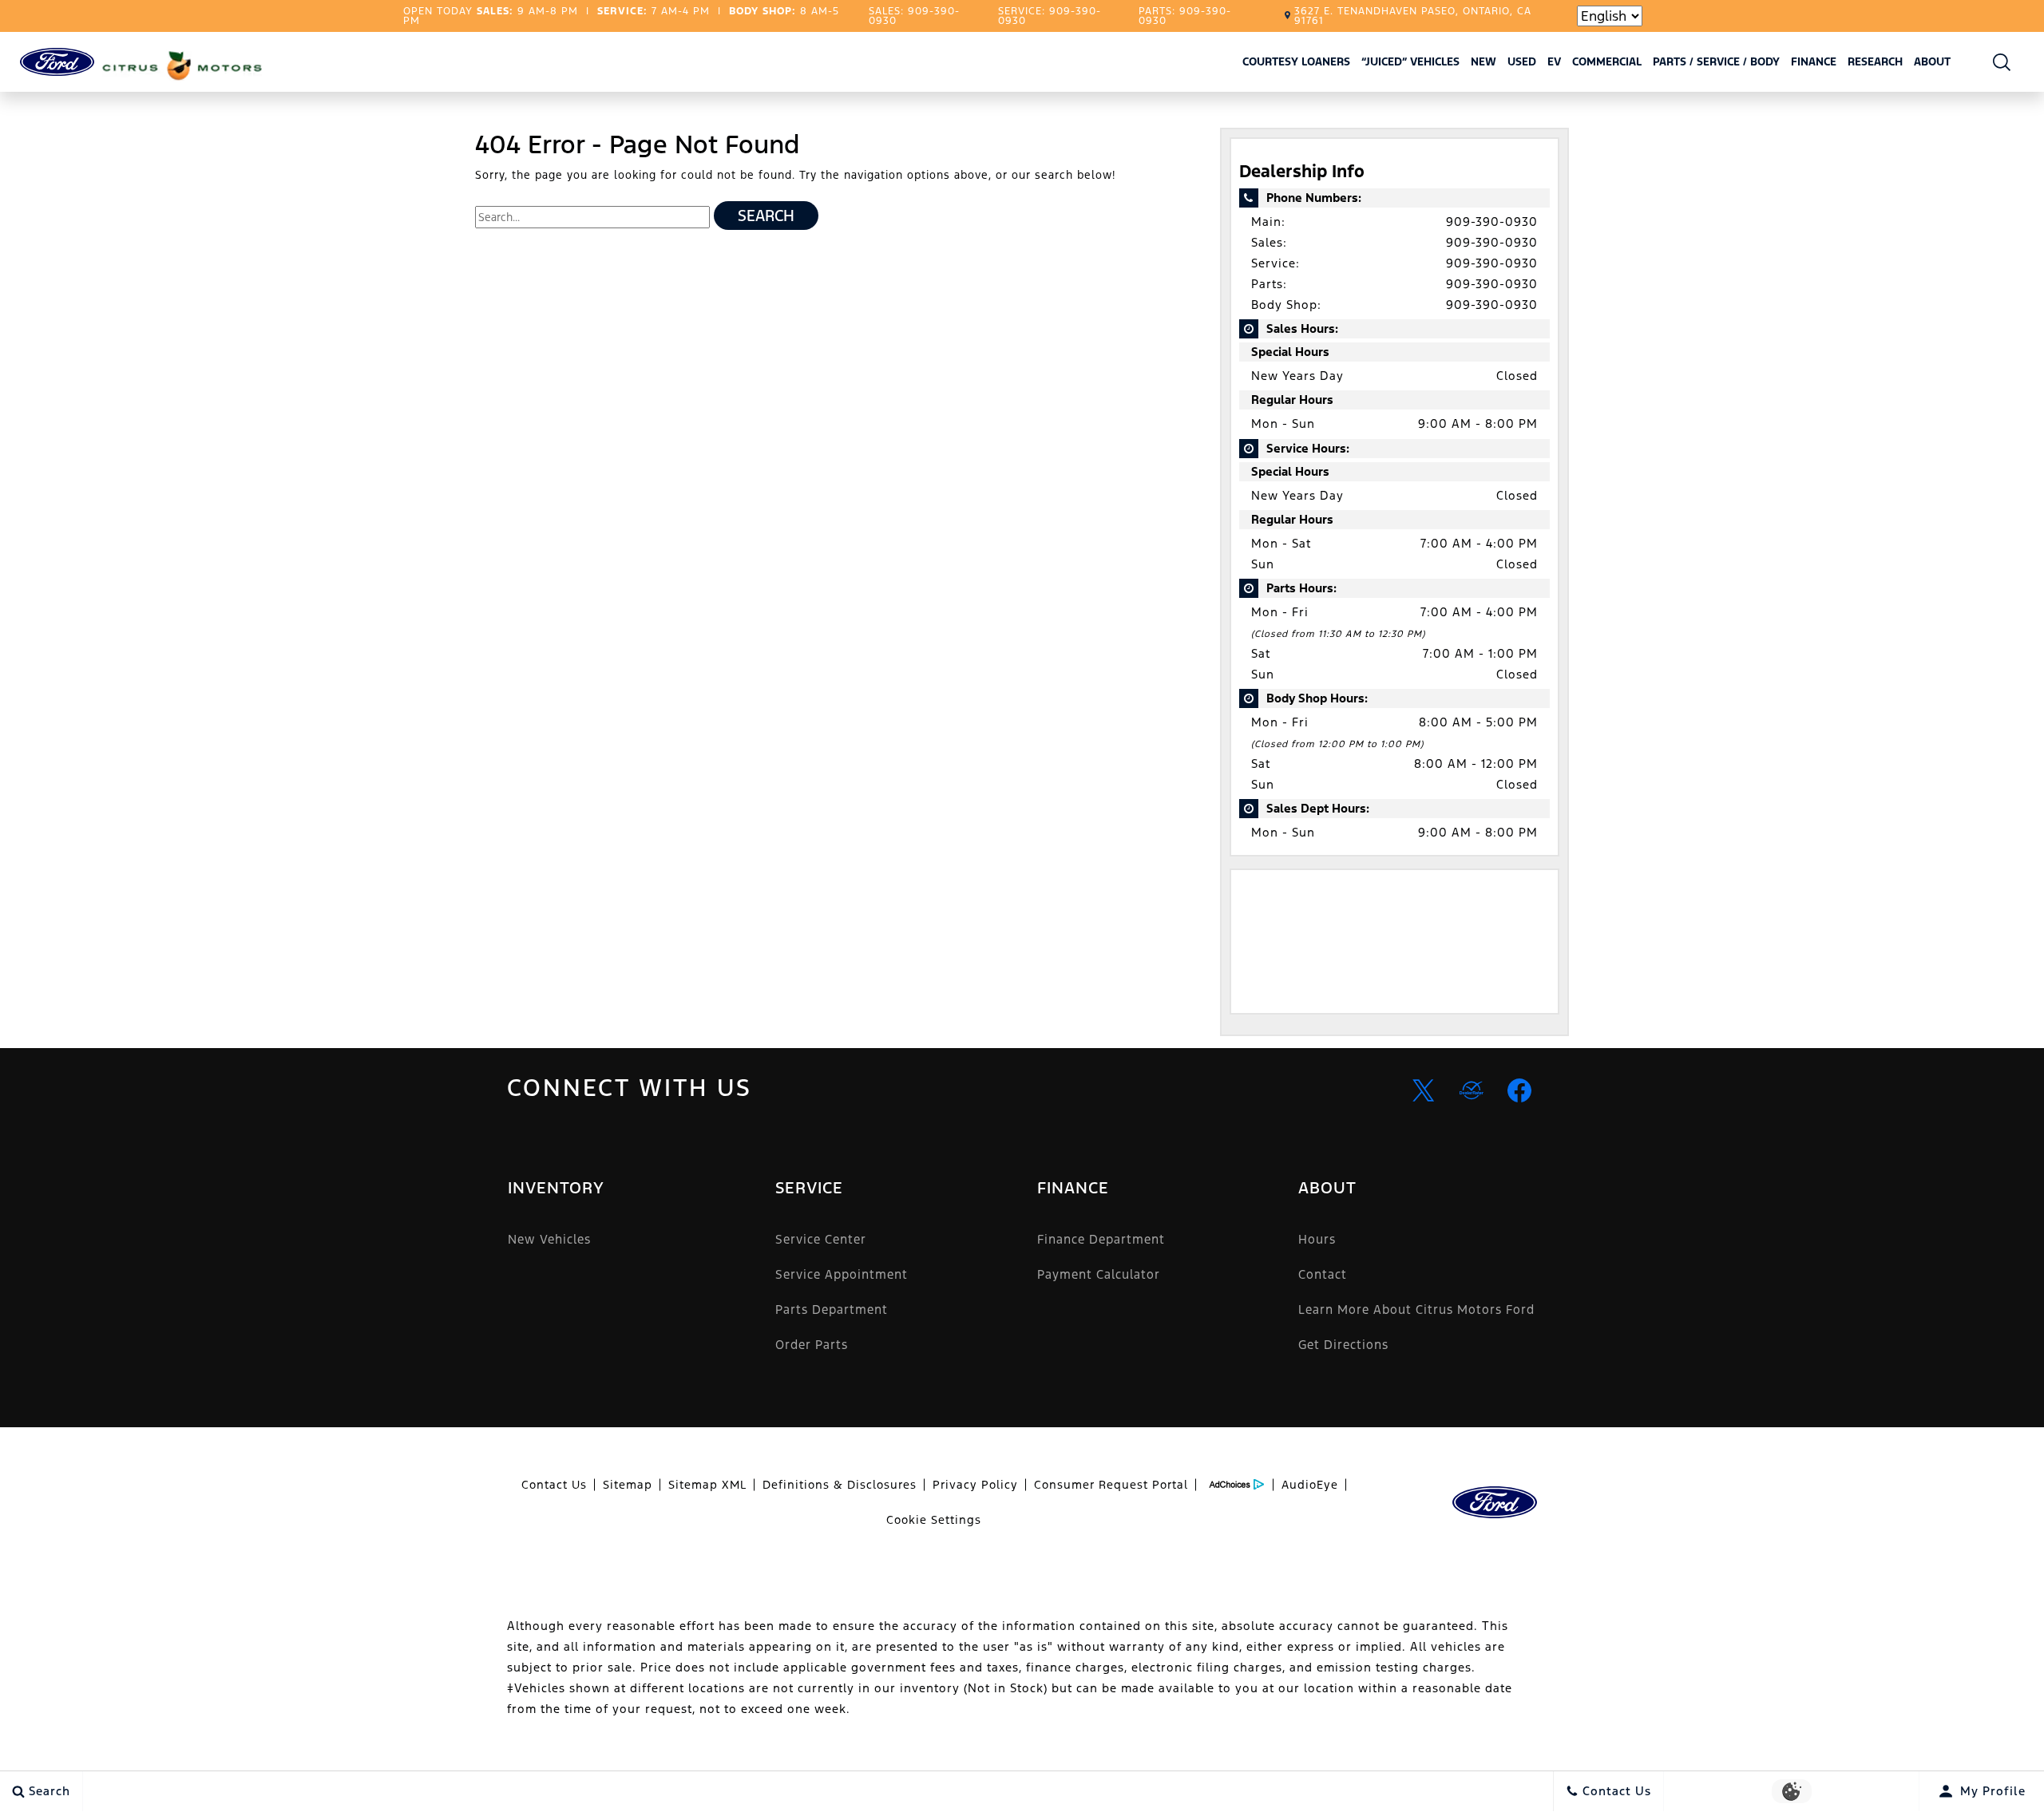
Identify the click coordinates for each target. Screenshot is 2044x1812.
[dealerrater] (1472, 1090)
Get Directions (1343, 1345)
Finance (1814, 61)
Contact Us (554, 1485)
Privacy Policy (975, 1485)
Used (1522, 61)
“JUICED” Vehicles (1410, 61)
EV (1554, 61)
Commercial (1607, 61)
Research (1875, 64)
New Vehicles (549, 1239)
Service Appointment (842, 1274)
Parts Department (832, 1310)
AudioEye (1310, 1485)
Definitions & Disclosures (840, 1485)
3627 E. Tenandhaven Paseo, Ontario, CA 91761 (1413, 16)
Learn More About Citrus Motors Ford (1416, 1310)
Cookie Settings (934, 1520)
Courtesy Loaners (1296, 61)
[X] (1424, 1090)
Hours (1317, 1239)
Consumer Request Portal (1111, 1485)
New (1483, 61)
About (1932, 61)
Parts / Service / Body (1716, 61)
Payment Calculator (1099, 1274)
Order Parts (812, 1345)
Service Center (821, 1239)
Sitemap (628, 1485)
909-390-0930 (1492, 222)
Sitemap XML (707, 1485)
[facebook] (1519, 1090)
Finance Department (1101, 1239)
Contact (1323, 1274)
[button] (2002, 62)
